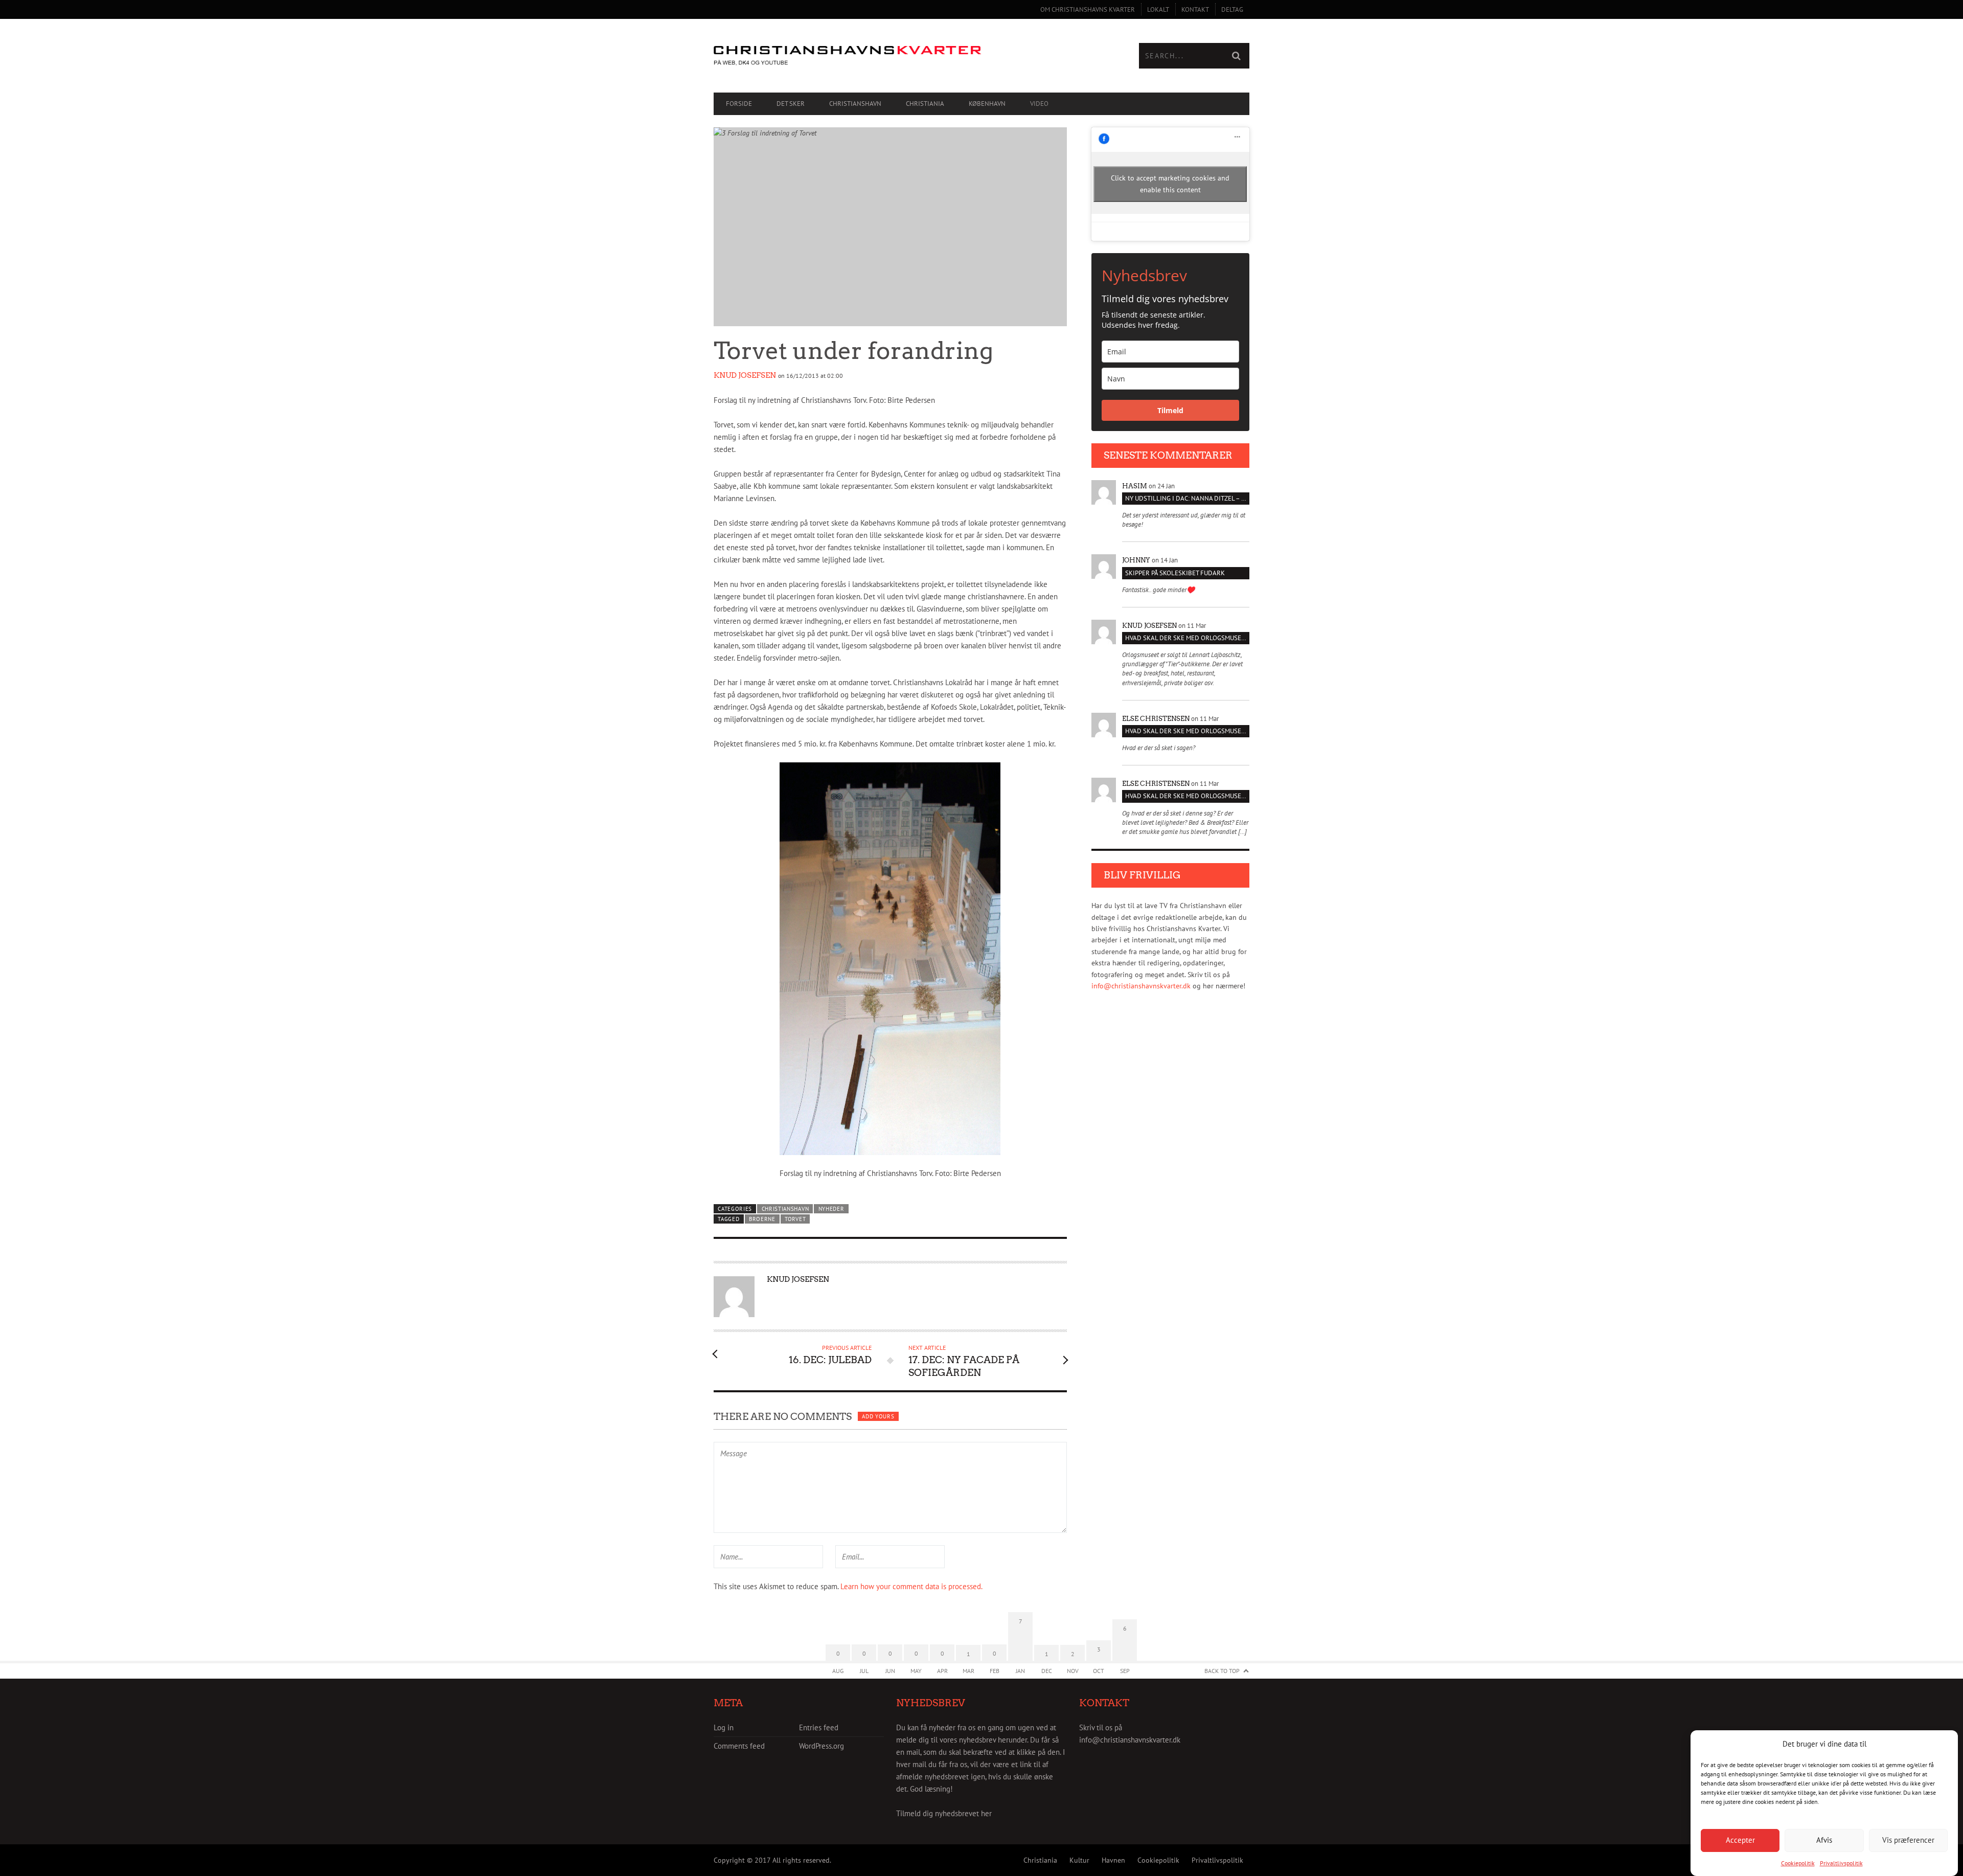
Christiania (925, 104)
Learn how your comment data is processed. (911, 1586)
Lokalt (1158, 9)
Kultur (1079, 1860)
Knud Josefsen (745, 375)
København (987, 104)
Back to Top (1222, 1671)
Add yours (878, 1416)
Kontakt (1195, 9)
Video (1039, 104)
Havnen (1113, 1860)
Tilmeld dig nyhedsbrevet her (944, 1813)
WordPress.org (821, 1746)
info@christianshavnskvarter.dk (1141, 986)
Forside (739, 104)
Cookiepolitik (1798, 1863)
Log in (724, 1727)
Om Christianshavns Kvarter (1088, 9)
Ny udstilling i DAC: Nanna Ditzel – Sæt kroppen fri (1187, 498)
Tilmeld (1170, 410)
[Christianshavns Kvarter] (848, 56)
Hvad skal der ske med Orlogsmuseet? (1187, 638)
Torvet (795, 1219)
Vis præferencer (1908, 1840)
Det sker (791, 104)
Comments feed (739, 1746)
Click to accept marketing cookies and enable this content (1170, 184)
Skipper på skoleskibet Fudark (1175, 573)
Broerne (762, 1219)
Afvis (1824, 1840)
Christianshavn (855, 104)
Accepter (1740, 1840)
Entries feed (819, 1727)
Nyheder (831, 1209)
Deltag (1232, 9)
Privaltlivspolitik (1841, 1863)
